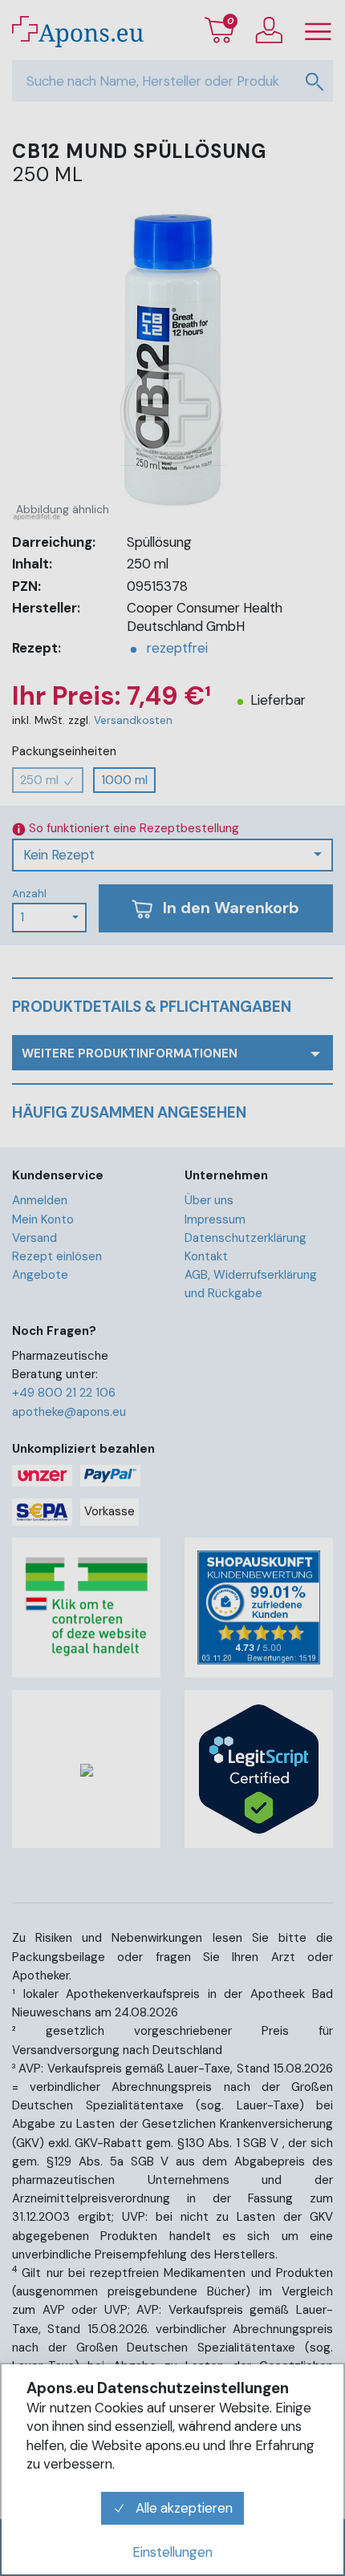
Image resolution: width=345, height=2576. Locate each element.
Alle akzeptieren (183, 2508)
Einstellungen (172, 2552)
